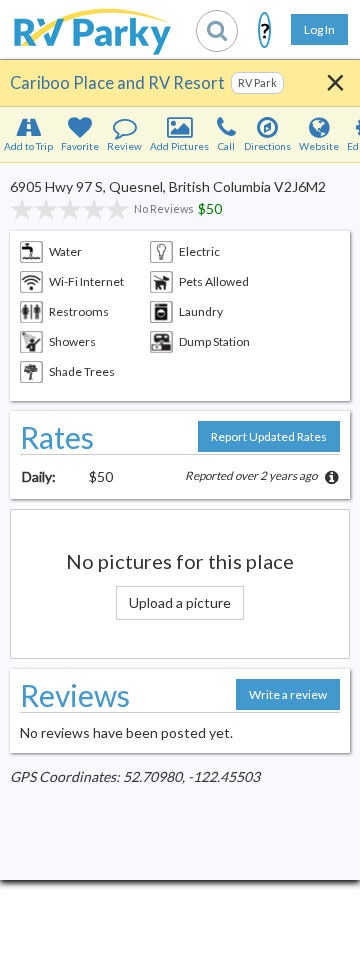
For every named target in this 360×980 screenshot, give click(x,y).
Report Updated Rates (269, 436)
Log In (319, 29)
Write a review (288, 694)
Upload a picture (180, 602)
